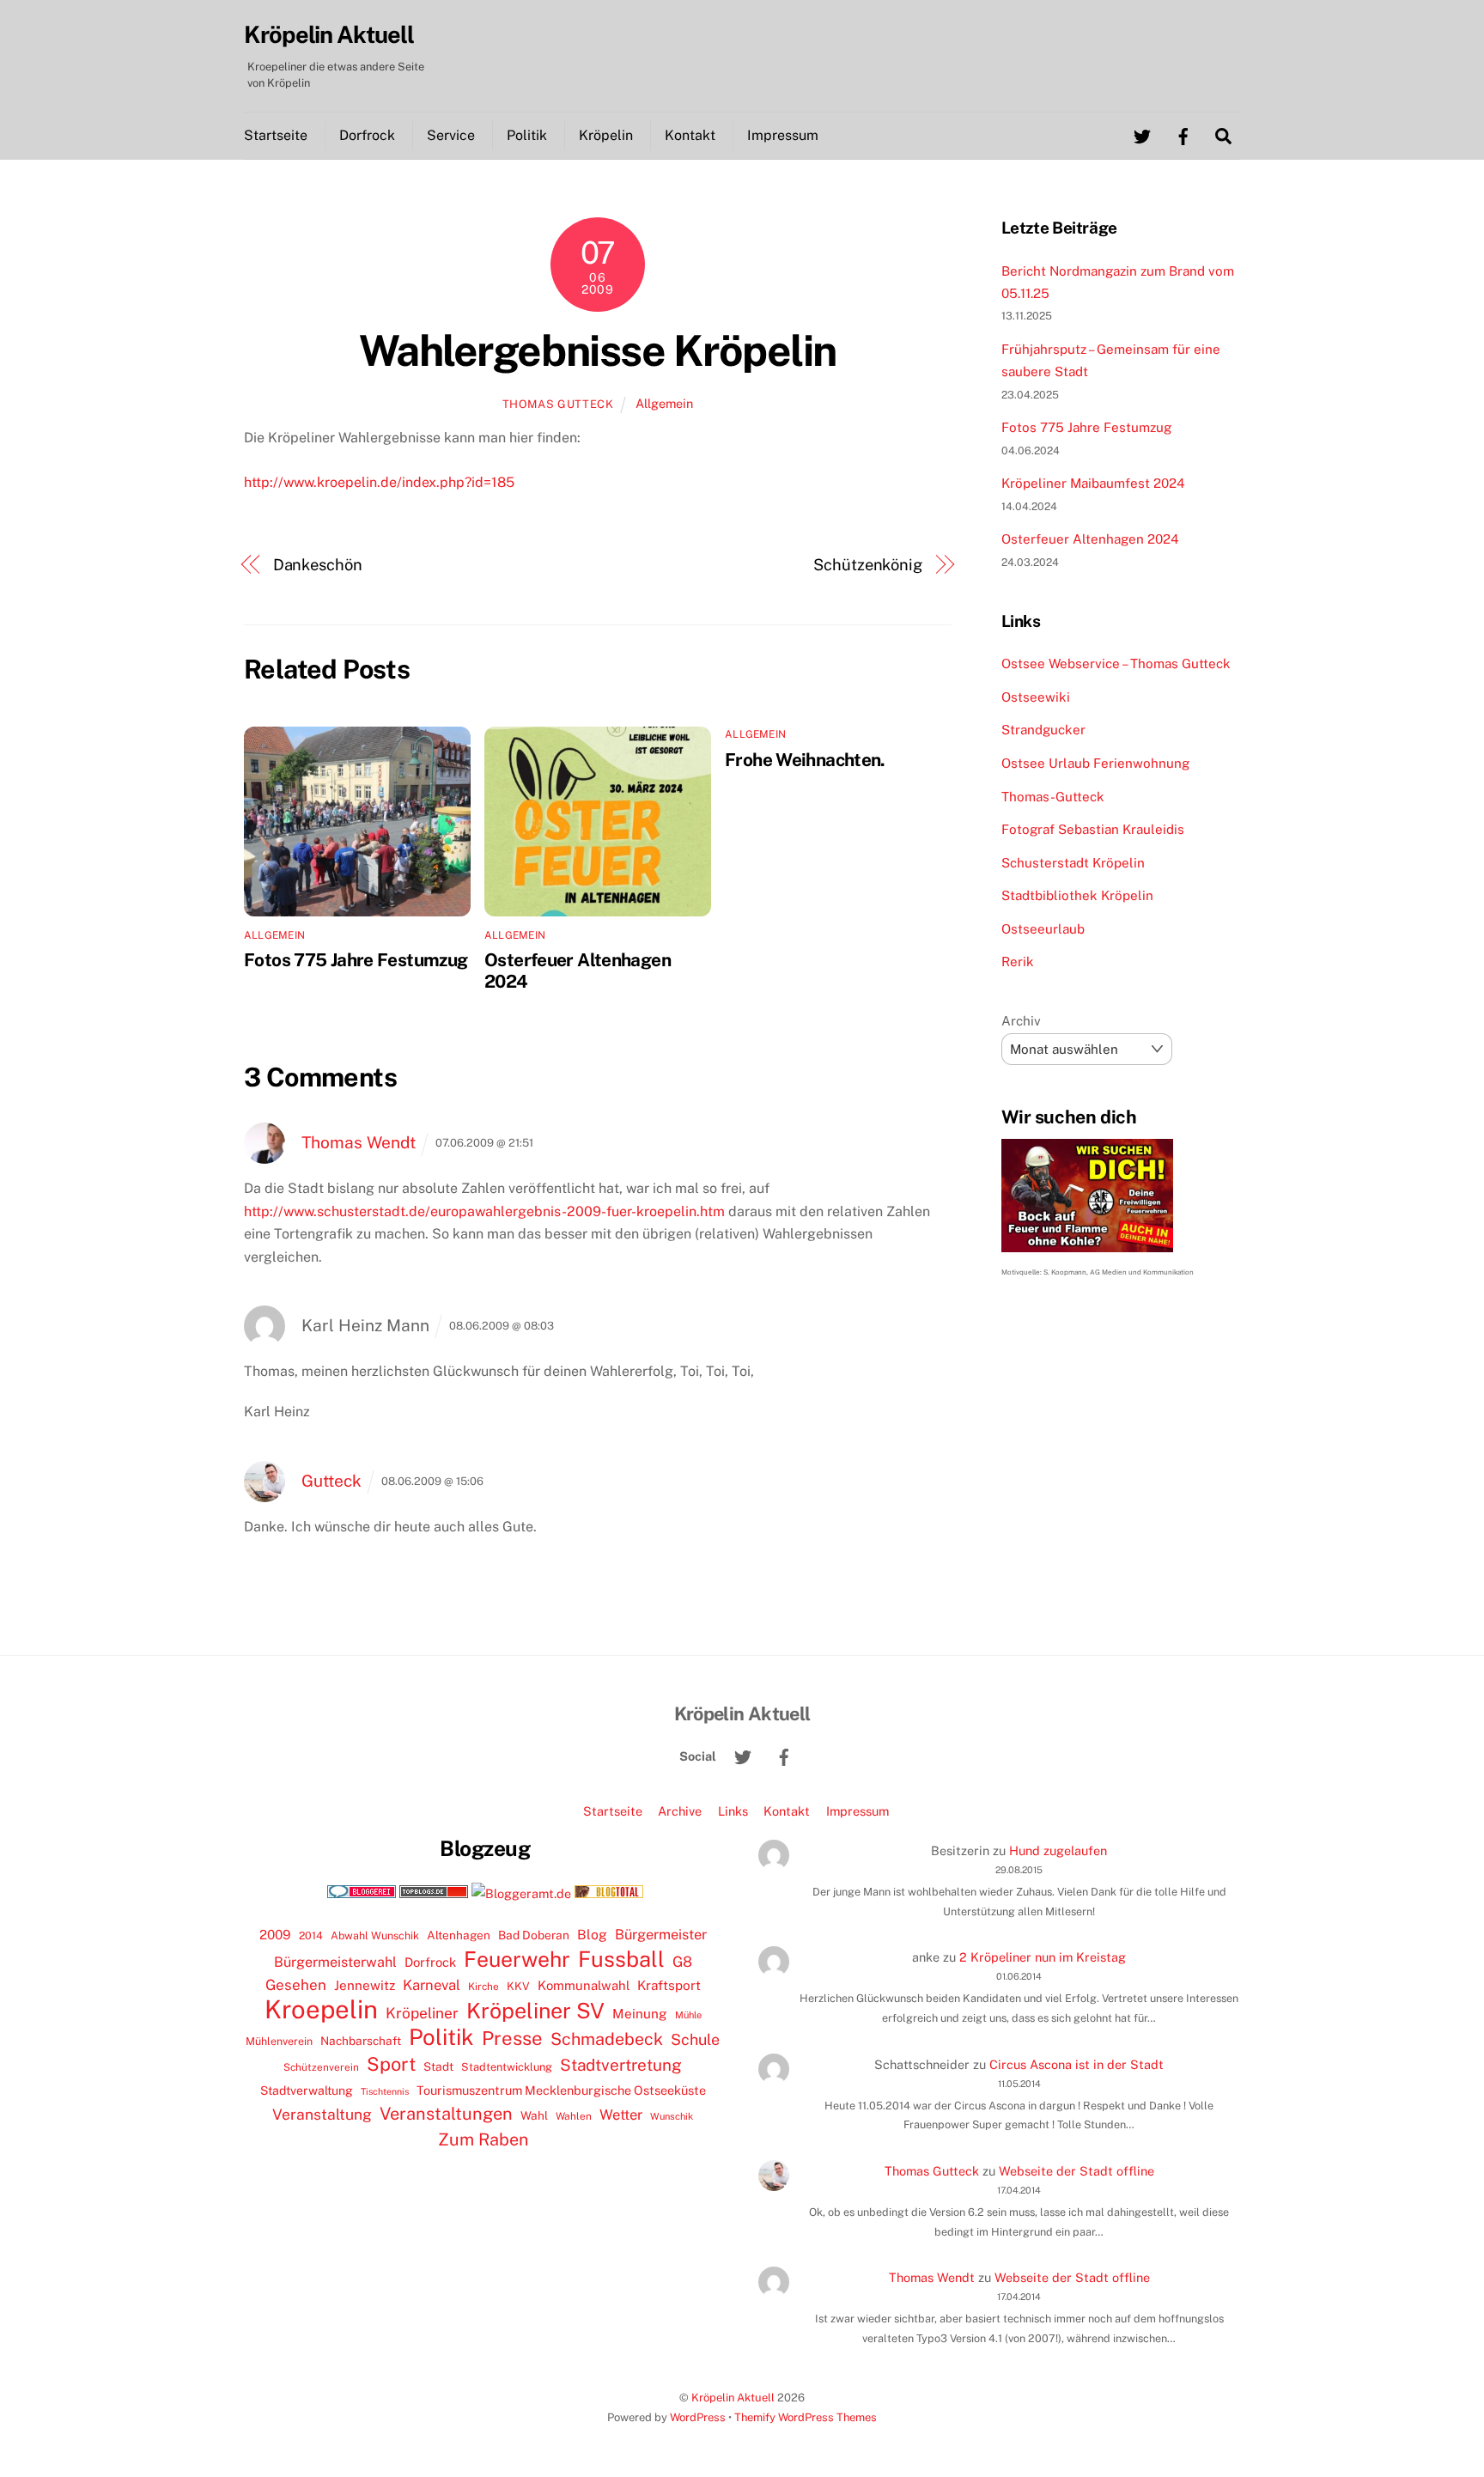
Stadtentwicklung (507, 2067)
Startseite (276, 135)
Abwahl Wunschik (375, 1935)
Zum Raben (483, 2139)
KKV (518, 1986)
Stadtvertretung (621, 2065)
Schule (695, 2039)
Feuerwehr (517, 1959)
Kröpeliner (422, 2013)
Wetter (621, 2115)
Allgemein (664, 403)
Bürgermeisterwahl (335, 1962)
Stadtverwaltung (307, 2091)
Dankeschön (318, 565)
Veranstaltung (322, 2114)
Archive (680, 1811)
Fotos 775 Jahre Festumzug (356, 960)
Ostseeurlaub (1043, 929)
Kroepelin (321, 2010)
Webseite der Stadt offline (1077, 2171)
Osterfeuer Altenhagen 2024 (1090, 539)
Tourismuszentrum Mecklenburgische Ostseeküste (561, 2090)
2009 (275, 1935)
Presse (512, 2038)
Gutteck (331, 1481)
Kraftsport (669, 1985)
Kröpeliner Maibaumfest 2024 (1093, 483)
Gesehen (296, 1985)
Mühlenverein (279, 2041)
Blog (592, 1935)
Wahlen (574, 2116)
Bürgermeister (661, 1935)
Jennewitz (365, 1985)
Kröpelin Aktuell (733, 2398)
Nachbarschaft (361, 2041)
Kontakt (690, 135)
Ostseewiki (1036, 697)
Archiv (1021, 1021)
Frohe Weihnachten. (805, 760)
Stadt (438, 2066)
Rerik (1018, 962)
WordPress (698, 2417)
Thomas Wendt (359, 1142)
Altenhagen (459, 1935)
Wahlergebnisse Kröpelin (598, 350)
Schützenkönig (868, 565)
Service (451, 135)
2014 (311, 1935)
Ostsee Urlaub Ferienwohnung (1095, 763)
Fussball (621, 1959)
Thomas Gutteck (558, 404)
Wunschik (672, 2116)
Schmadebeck (607, 2039)
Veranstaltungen (446, 2114)
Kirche (484, 1987)
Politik (527, 135)
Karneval (432, 1985)
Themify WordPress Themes (806, 2417)
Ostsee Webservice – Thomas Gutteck (1116, 663)
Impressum (783, 135)
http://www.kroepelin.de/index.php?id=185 (379, 482)
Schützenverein (321, 2067)
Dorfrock (367, 135)
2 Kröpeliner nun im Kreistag (1043, 1957)
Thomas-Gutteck (1053, 797)
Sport (391, 2064)
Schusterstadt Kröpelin (1073, 863)
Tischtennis (385, 2091)
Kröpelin (606, 135)
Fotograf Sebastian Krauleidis (1093, 829)
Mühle (688, 2014)
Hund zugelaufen (1058, 1850)
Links (733, 1811)
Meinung (640, 2014)
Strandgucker (1043, 730)
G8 (682, 1962)
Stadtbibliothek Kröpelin (1077, 895)
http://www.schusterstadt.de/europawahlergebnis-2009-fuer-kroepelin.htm (484, 1211)
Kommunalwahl (584, 1985)
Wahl (534, 2115)
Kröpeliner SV (535, 2011)
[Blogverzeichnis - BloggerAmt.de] (521, 1893)
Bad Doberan (534, 1935)
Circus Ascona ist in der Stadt (1077, 2064)
